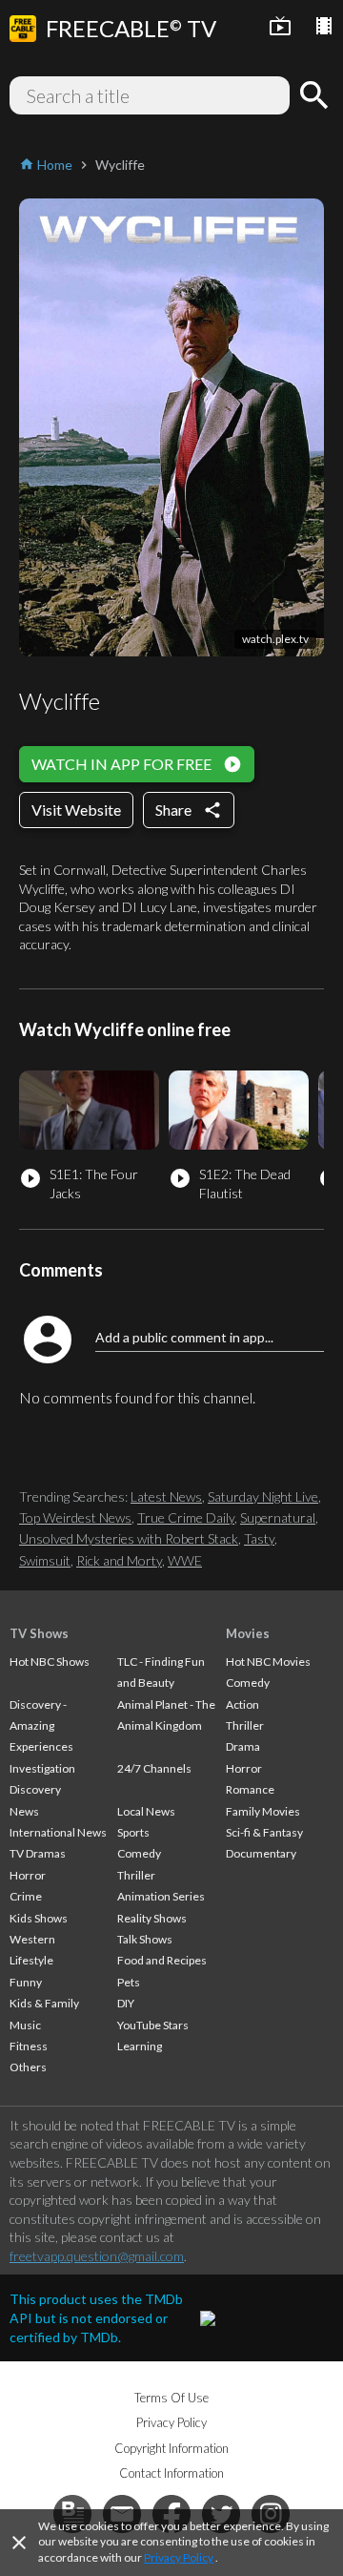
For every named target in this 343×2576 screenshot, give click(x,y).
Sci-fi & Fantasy (264, 1832)
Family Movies (263, 1811)
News (24, 1811)
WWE (185, 1560)
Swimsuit (45, 1560)
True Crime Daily (186, 1517)
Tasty (259, 1538)
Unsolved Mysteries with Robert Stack (129, 1538)
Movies (248, 1633)
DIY (126, 2003)
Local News (146, 1811)
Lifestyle (31, 1960)
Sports (133, 1832)
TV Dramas (38, 1853)
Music (25, 2025)
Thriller (136, 1875)
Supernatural (278, 1517)
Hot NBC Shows (50, 1662)
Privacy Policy (179, 2557)
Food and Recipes (162, 1960)
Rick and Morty (119, 1560)
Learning (140, 2046)
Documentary (261, 1853)
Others (28, 2067)
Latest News (166, 1496)
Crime (26, 1896)
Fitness (29, 2046)
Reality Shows (152, 1918)
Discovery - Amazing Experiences (41, 1726)
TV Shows (39, 1633)
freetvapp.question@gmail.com (97, 2256)
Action (242, 1704)
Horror (28, 1875)
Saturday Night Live (263, 1496)
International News (58, 1832)
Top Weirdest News (75, 1517)
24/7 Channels (154, 1768)
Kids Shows (39, 1918)
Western (32, 1939)
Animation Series (161, 1896)
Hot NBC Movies (268, 1662)
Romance (250, 1789)
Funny (26, 1982)
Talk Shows (145, 1939)
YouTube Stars (153, 2025)
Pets (129, 1982)
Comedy (139, 1853)
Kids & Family (44, 2003)
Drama (243, 1746)
